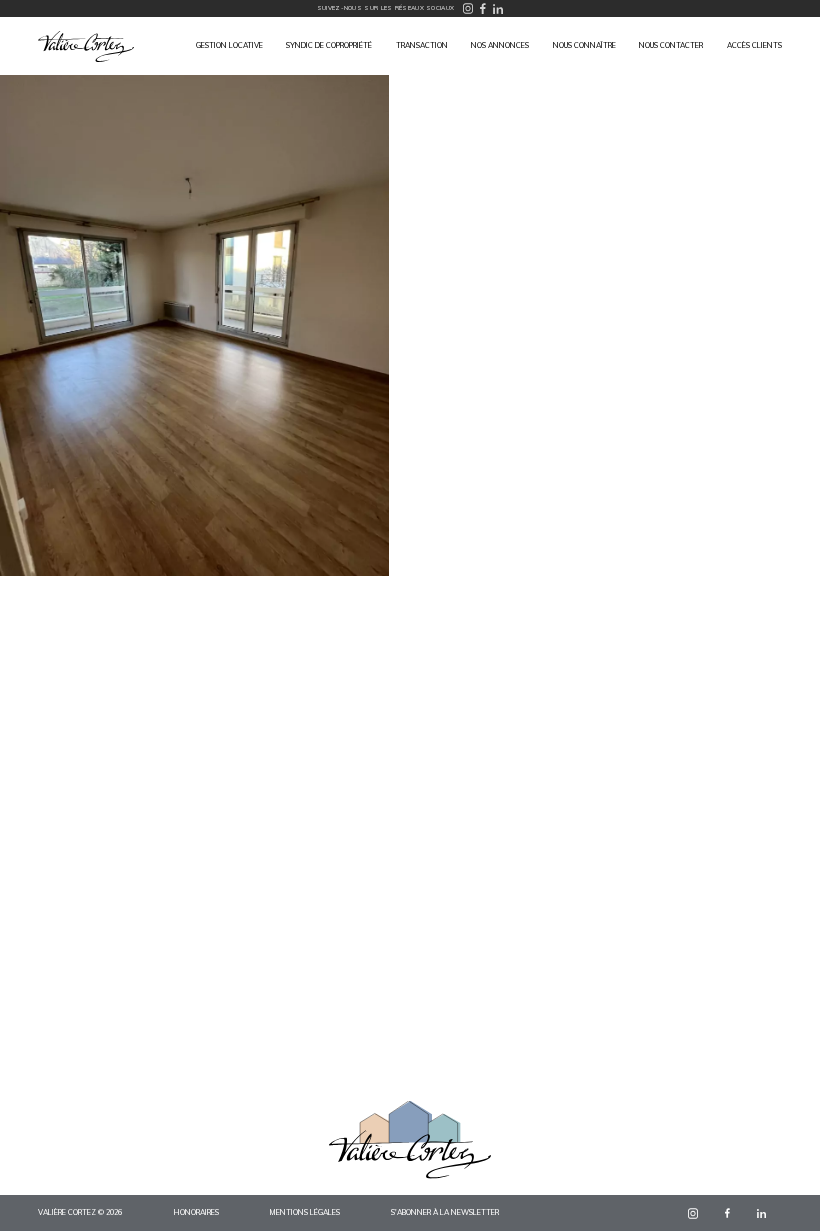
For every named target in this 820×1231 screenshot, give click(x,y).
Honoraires (196, 1212)
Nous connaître (584, 45)
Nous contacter (671, 45)
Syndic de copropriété (329, 45)
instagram (693, 1213)
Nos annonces (500, 45)
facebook (728, 1213)
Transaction (422, 45)
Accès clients (754, 45)
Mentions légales (305, 1212)
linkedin (762, 1213)
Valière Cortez (86, 46)
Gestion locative (229, 45)
